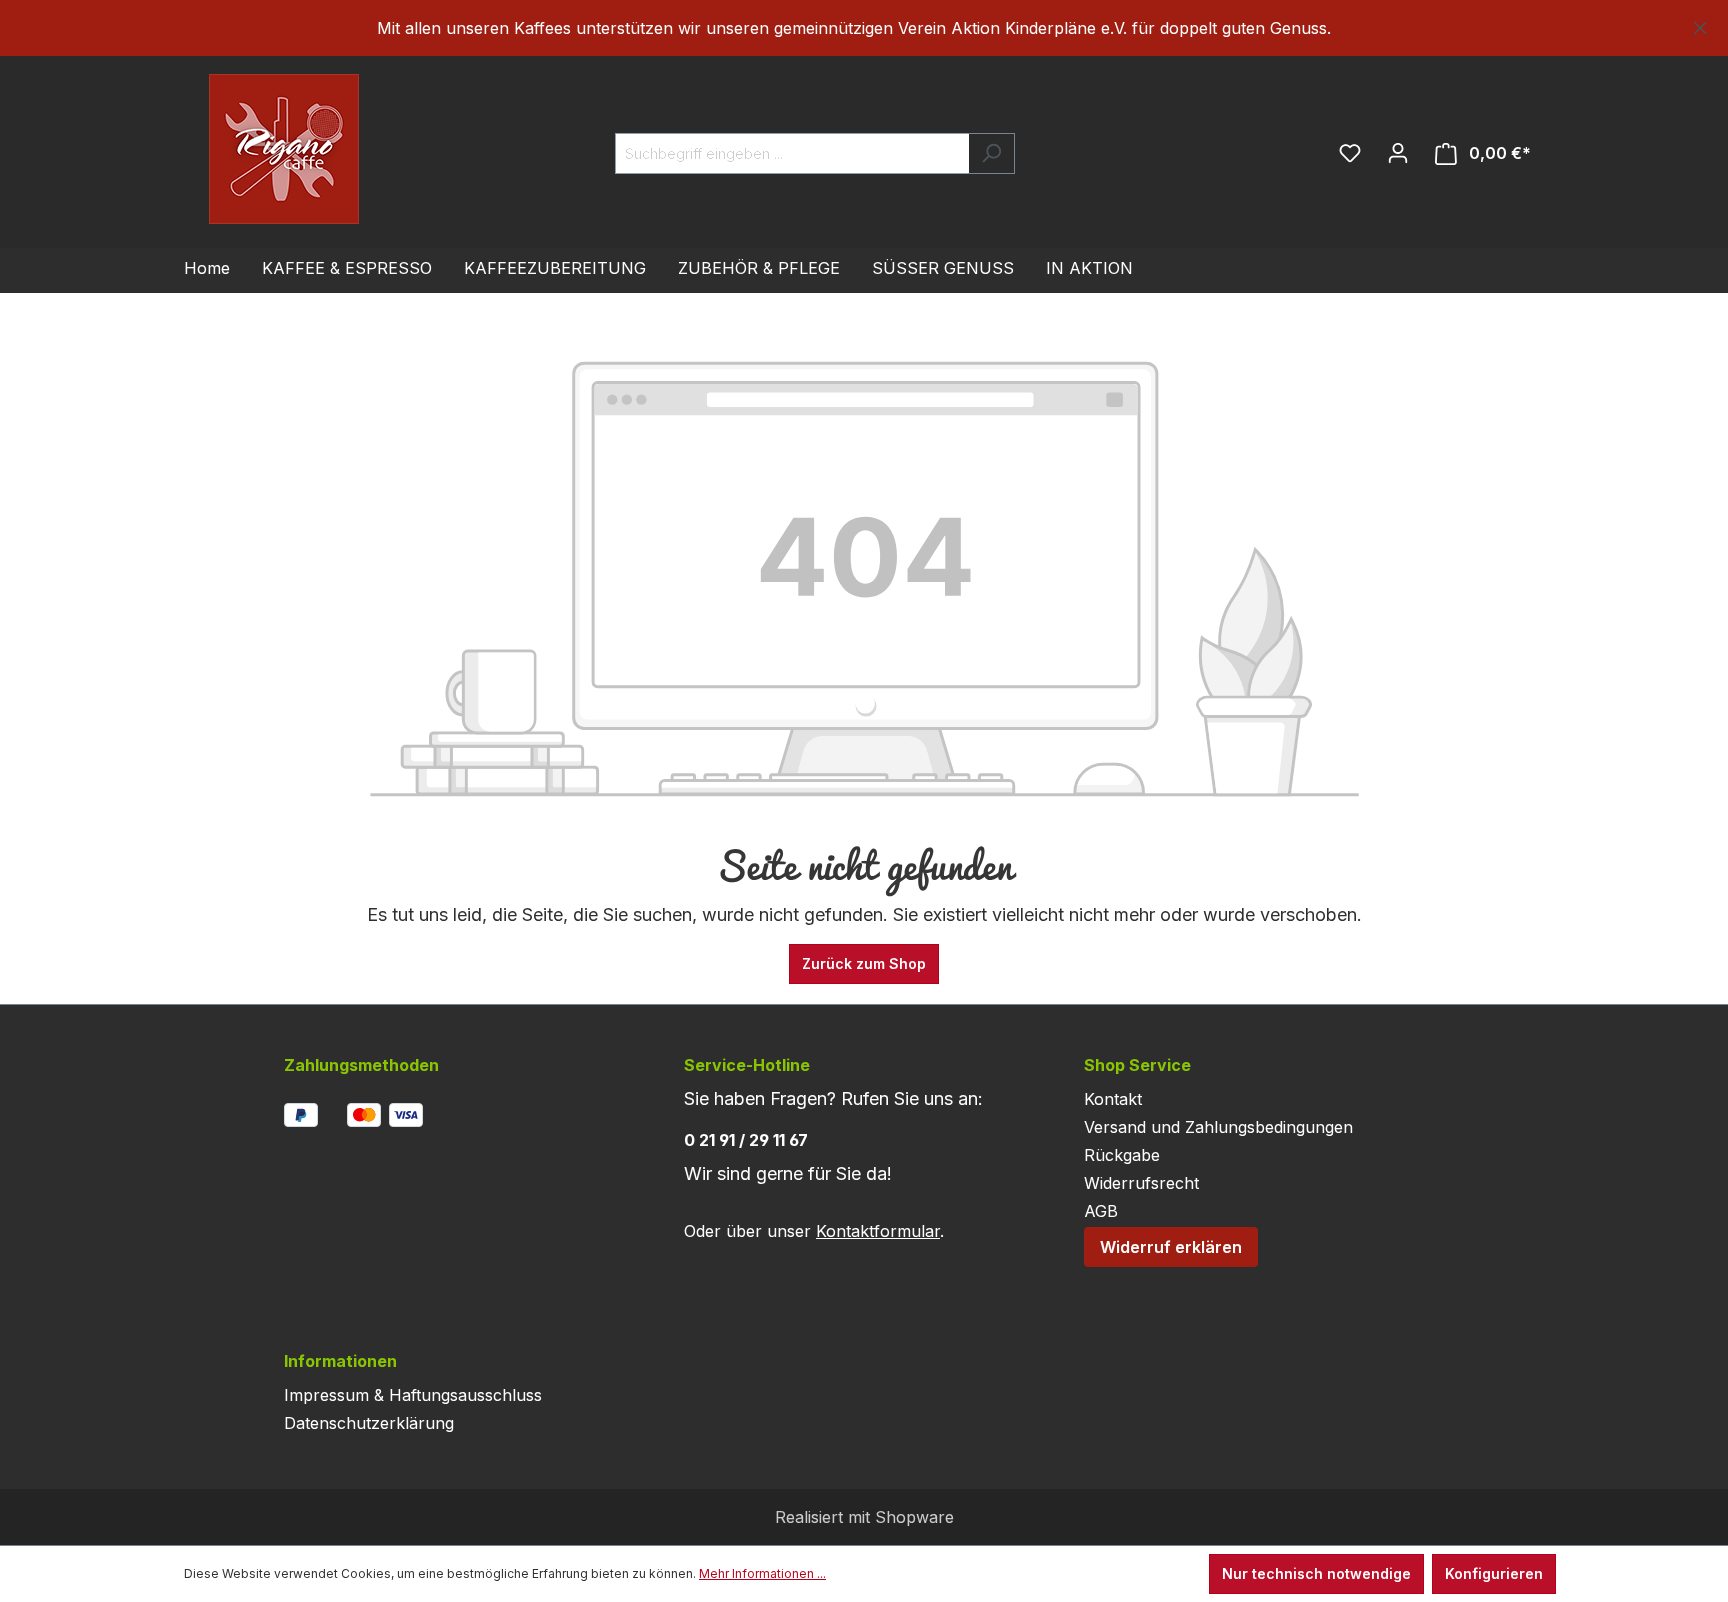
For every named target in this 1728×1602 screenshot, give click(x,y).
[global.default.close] (1700, 24)
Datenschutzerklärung (369, 1423)
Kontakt (1113, 1099)
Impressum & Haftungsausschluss (413, 1395)
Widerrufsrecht (1141, 1183)
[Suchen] (991, 153)
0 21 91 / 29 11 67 (746, 1140)
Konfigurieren (1494, 1573)
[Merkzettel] (1350, 153)
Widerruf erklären (1171, 1247)
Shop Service (1137, 1065)
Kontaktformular (878, 1231)
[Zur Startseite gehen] (244, 149)
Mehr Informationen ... (762, 1573)
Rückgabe (1122, 1155)
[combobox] (792, 153)
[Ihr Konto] (1398, 153)
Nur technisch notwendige (1316, 1573)
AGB (1101, 1211)
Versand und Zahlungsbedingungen (1218, 1127)
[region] (864, 28)
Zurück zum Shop (864, 963)
